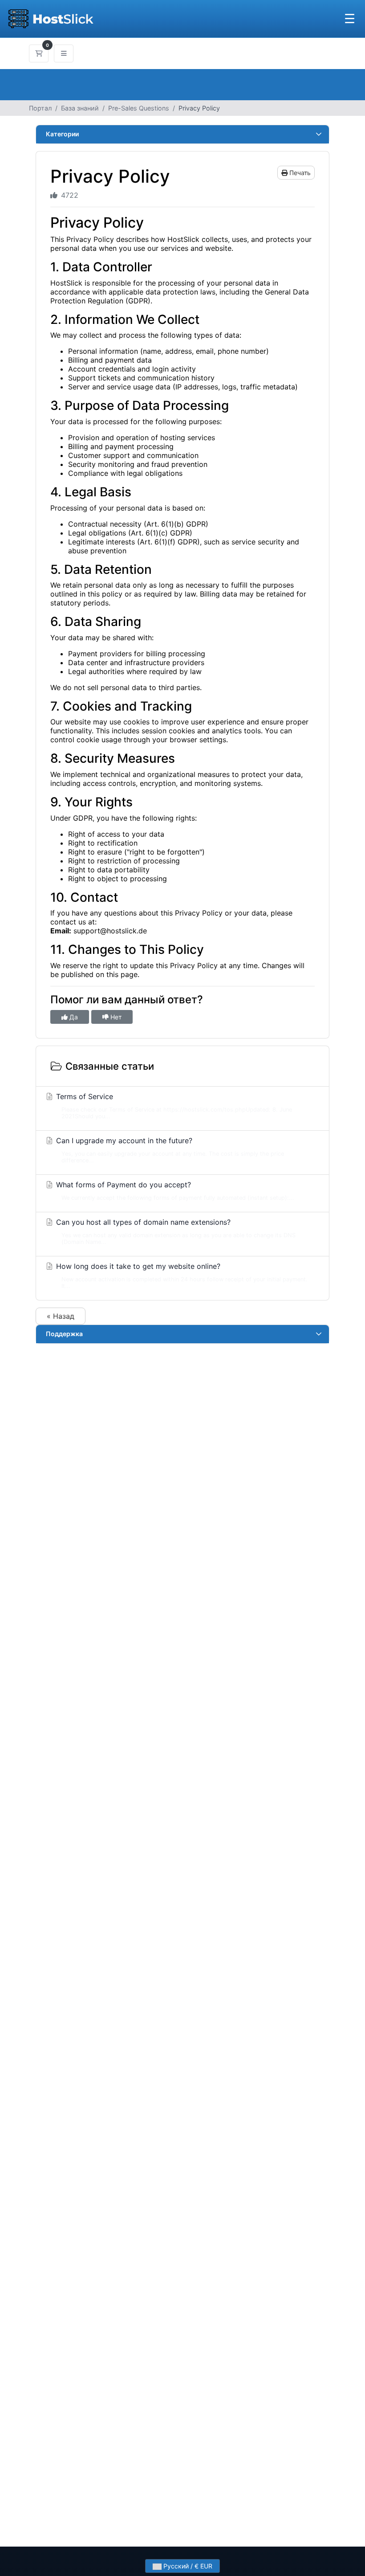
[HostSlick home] (51, 19)
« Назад (61, 1316)
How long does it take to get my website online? (181, 1276)
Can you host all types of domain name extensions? (175, 1231)
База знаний (80, 108)
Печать (299, 173)
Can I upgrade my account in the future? (169, 1150)
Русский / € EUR (187, 2566)
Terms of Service (173, 1106)
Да (73, 1017)
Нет (115, 1017)
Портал (40, 108)
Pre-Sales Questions (139, 108)
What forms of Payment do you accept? (174, 1191)
